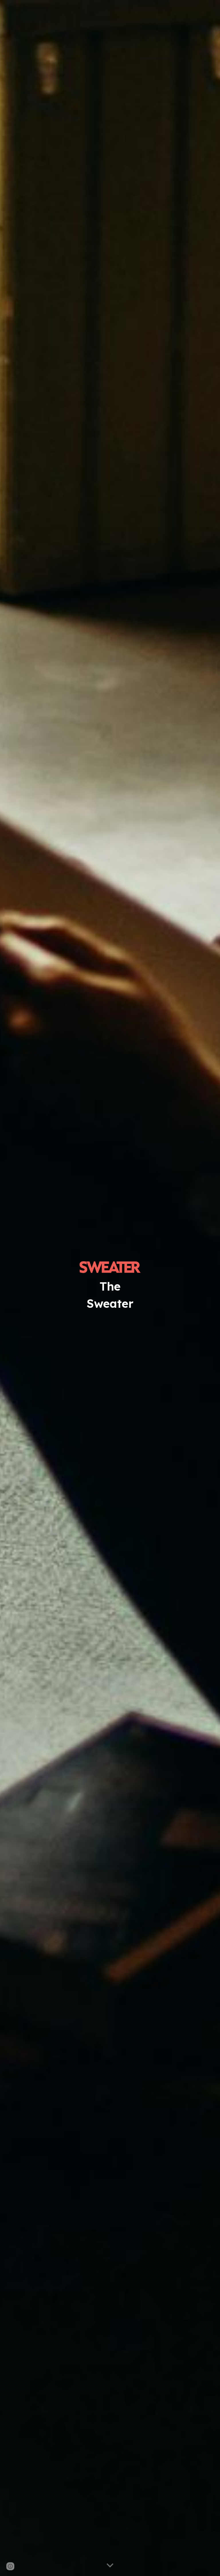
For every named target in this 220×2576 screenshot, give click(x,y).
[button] (110, 2566)
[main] (110, 1295)
